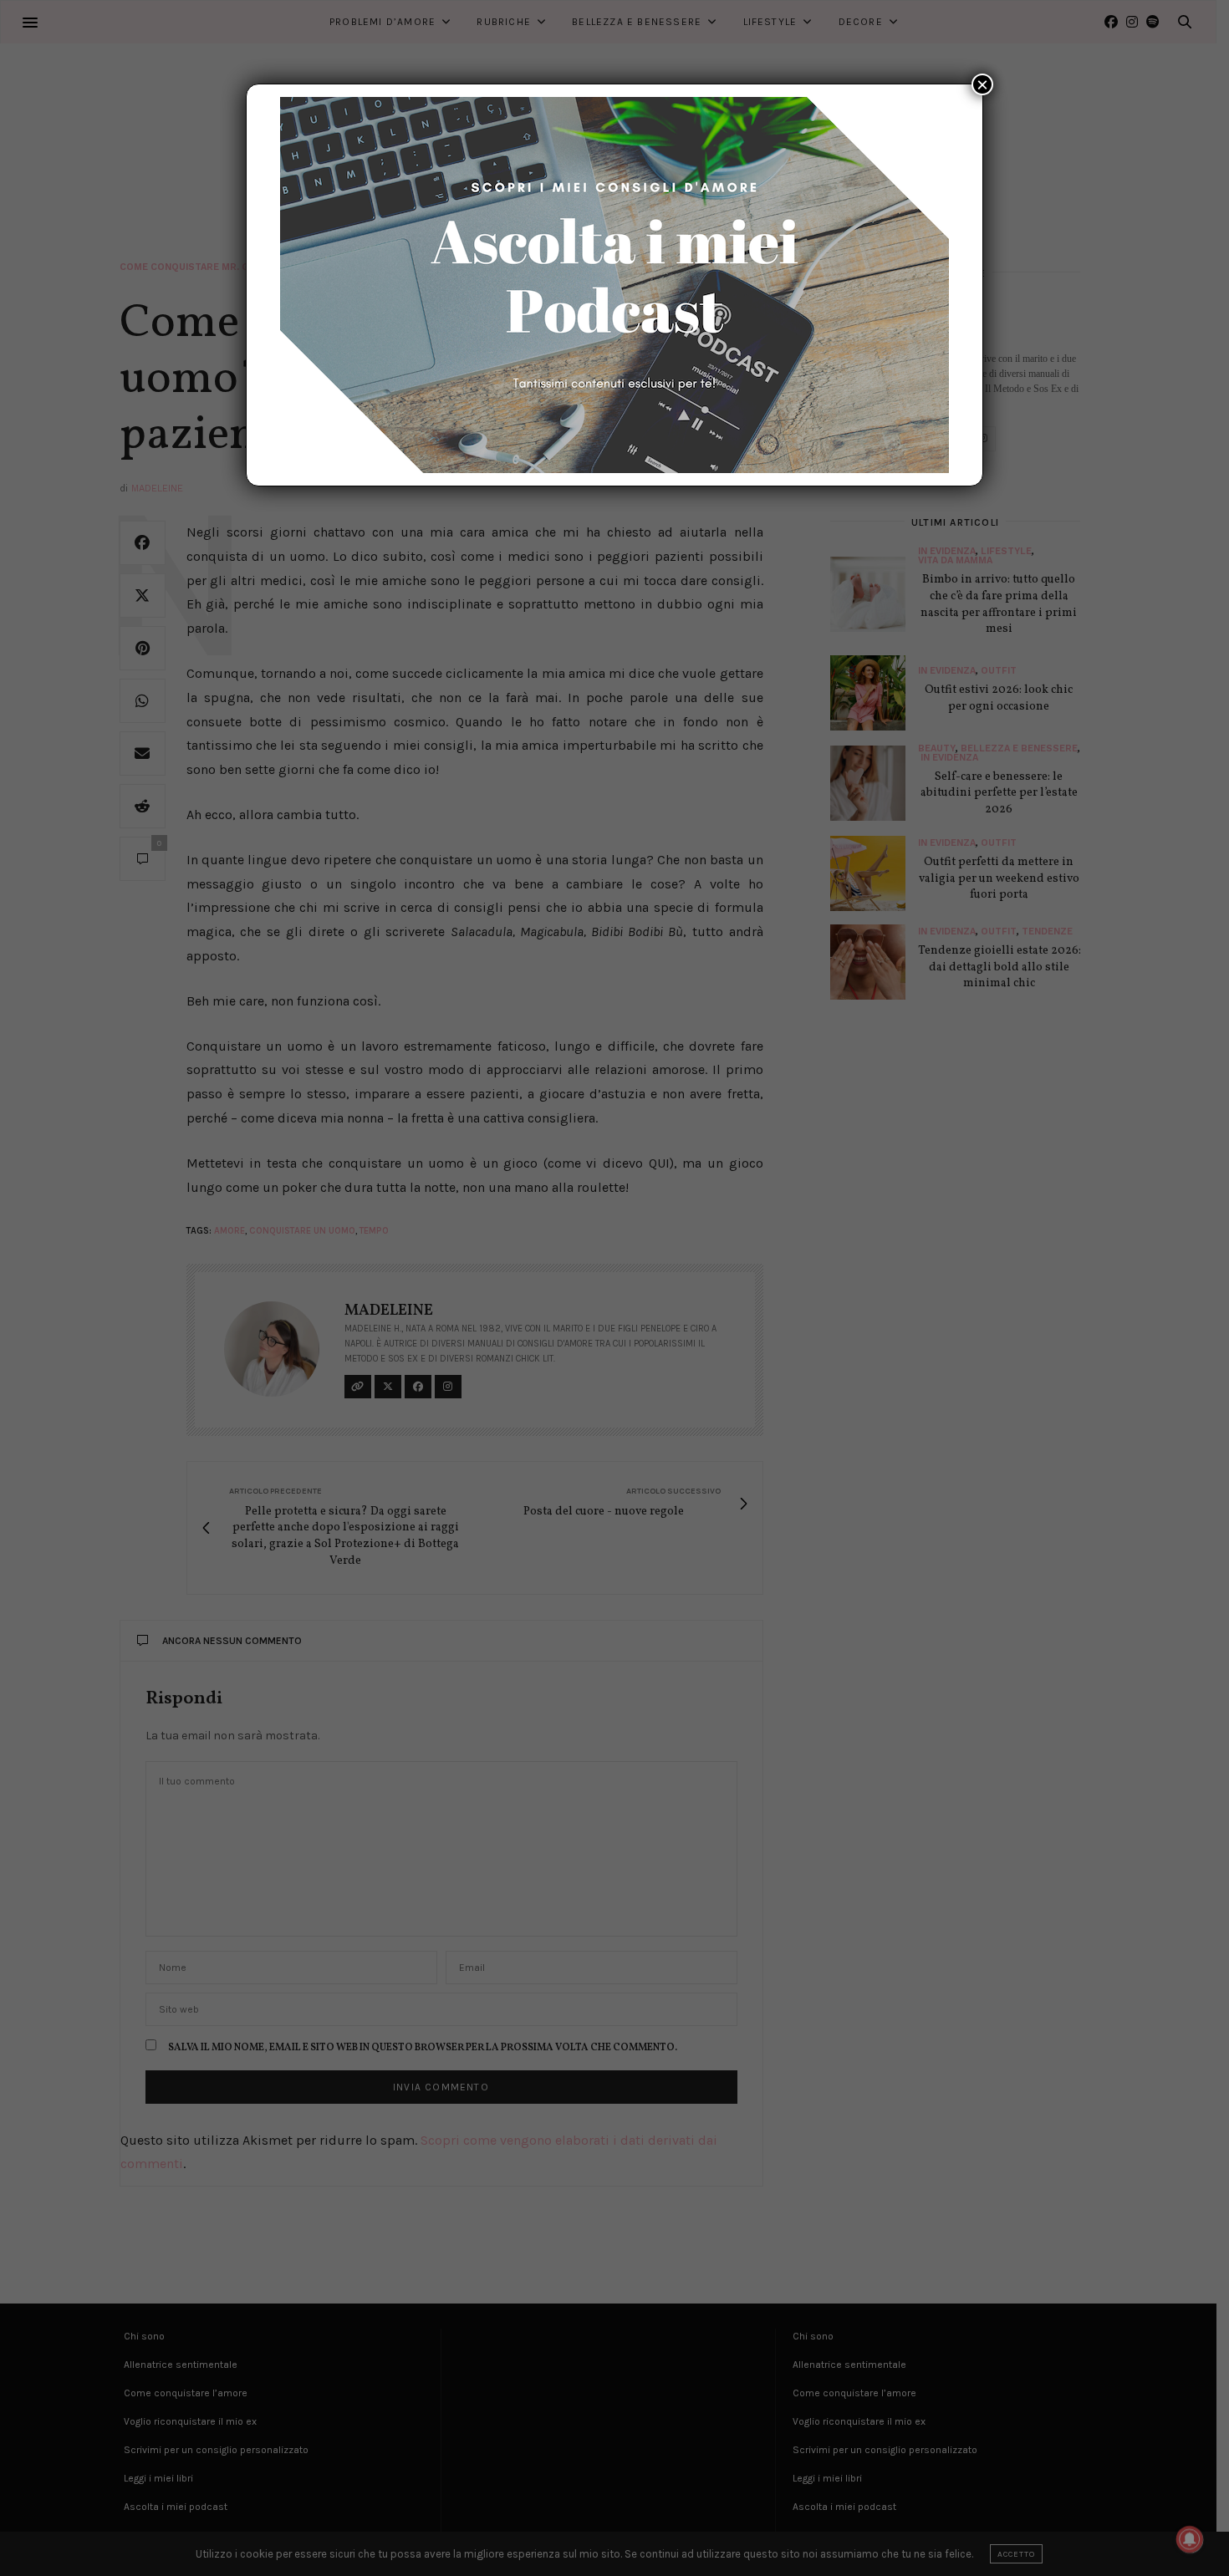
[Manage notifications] (1190, 2539)
